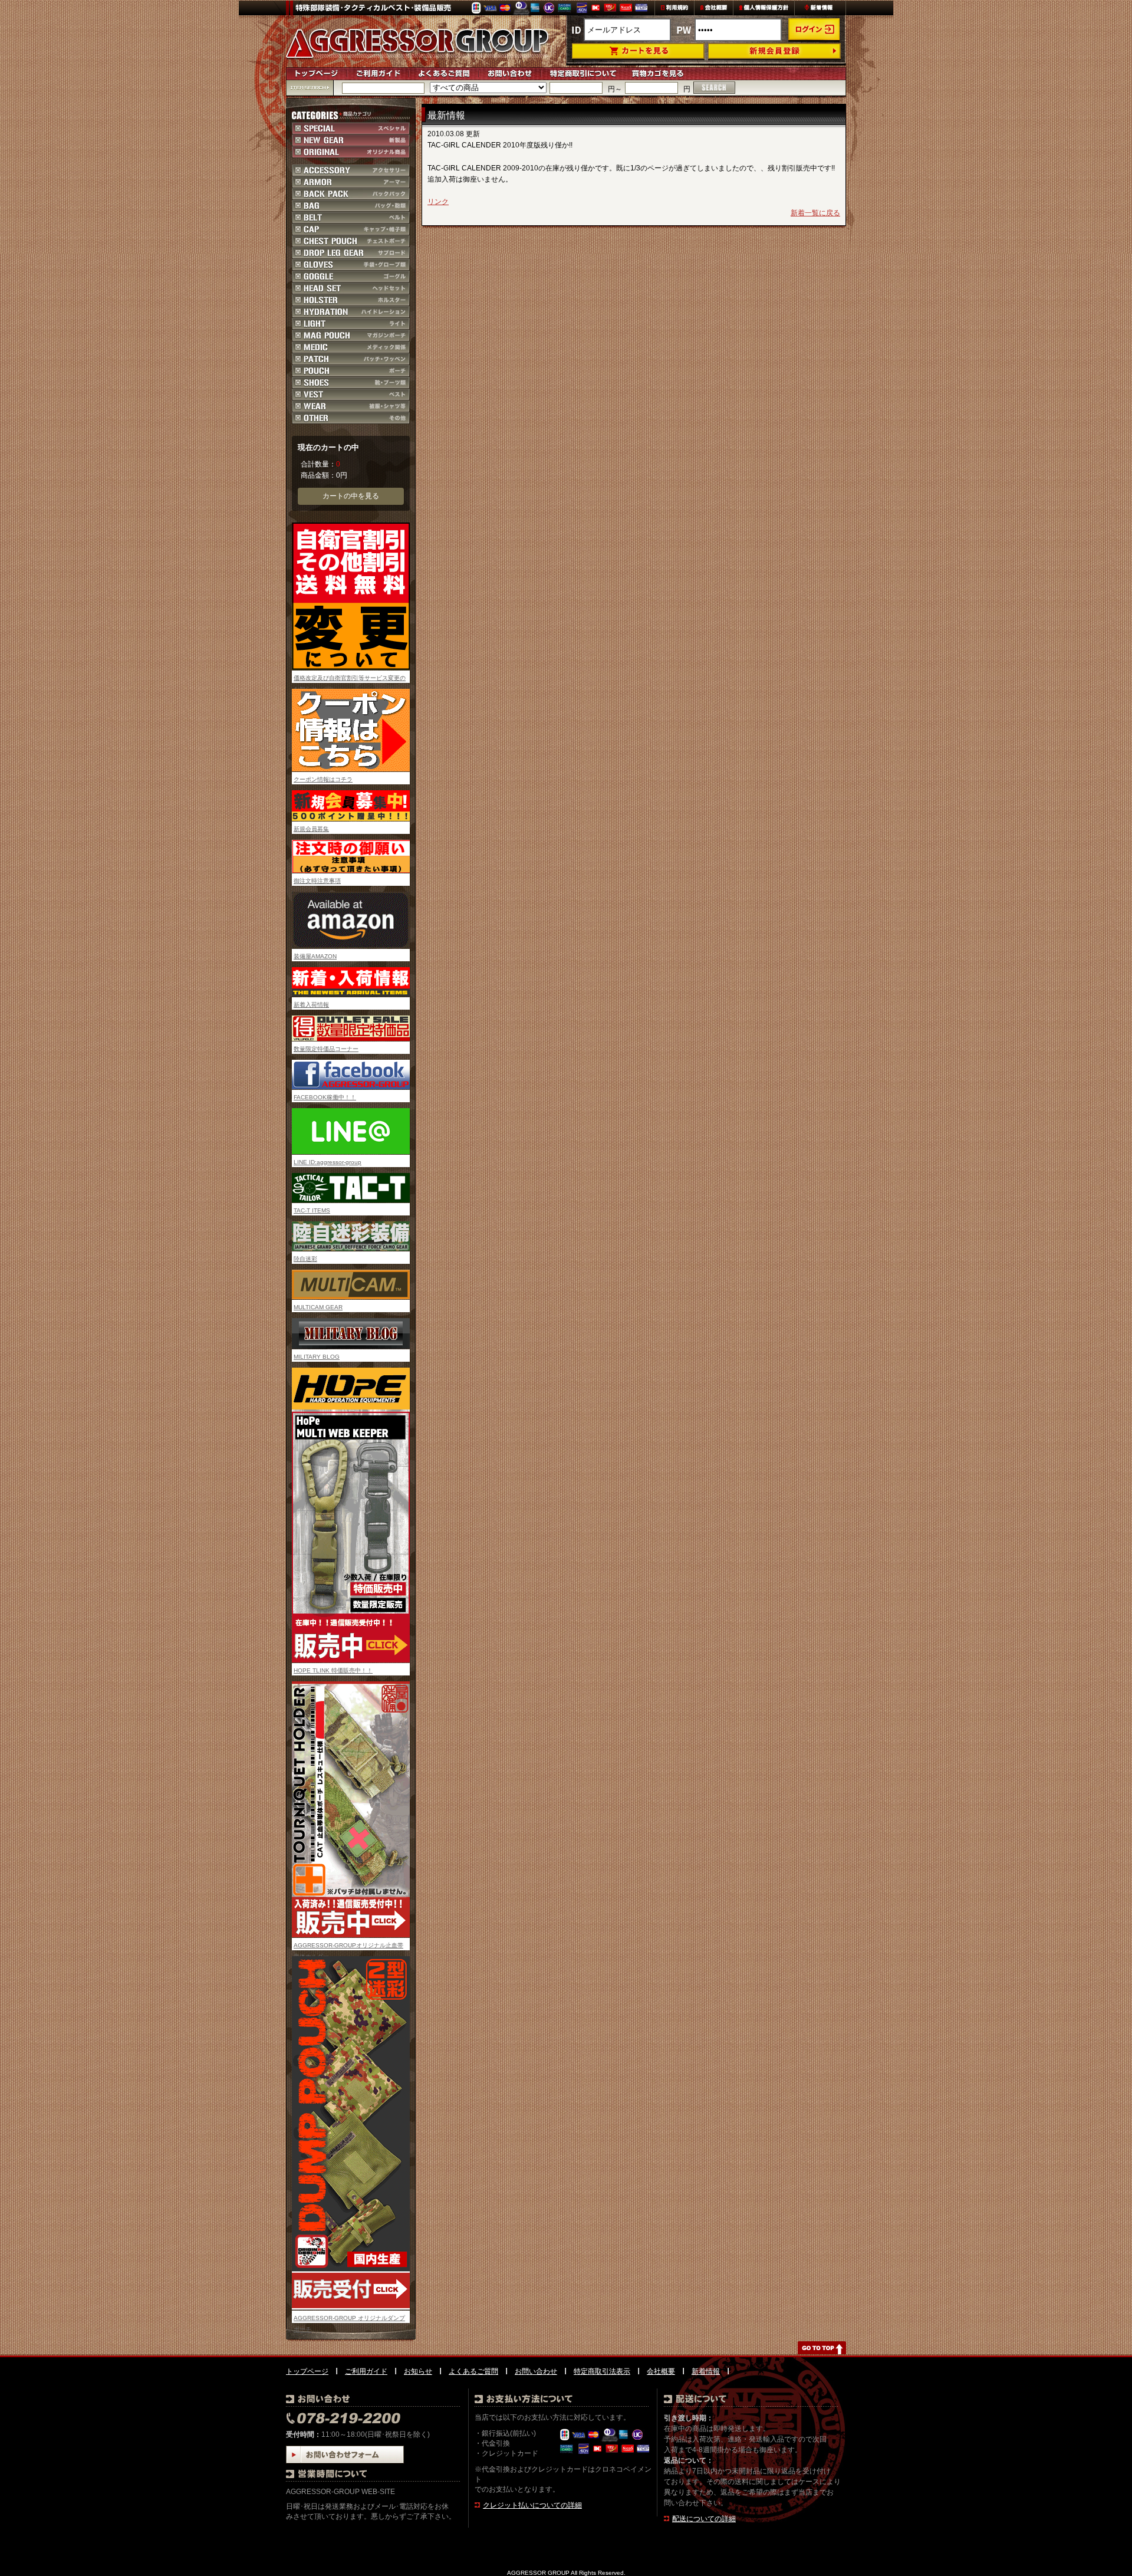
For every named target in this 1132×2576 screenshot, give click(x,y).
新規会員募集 (311, 829)
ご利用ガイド (366, 2371)
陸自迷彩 (305, 1259)
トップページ (307, 2371)
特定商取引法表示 (602, 2371)
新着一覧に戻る (815, 213)
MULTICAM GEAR (318, 1307)
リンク (438, 202)
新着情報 (706, 2371)
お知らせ (418, 2371)
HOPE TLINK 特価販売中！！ (333, 1670)
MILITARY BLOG (317, 1357)
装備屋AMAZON (315, 956)
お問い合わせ (536, 2371)
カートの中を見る (351, 496)
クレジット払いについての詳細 (532, 2505)
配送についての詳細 (704, 2519)
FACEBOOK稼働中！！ (325, 1097)
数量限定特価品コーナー (326, 1049)
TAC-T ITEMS (312, 1210)
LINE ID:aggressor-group (328, 1162)
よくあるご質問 (473, 2371)
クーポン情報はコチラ (323, 779)
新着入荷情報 (311, 1005)
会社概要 (661, 2371)
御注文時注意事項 (317, 881)
